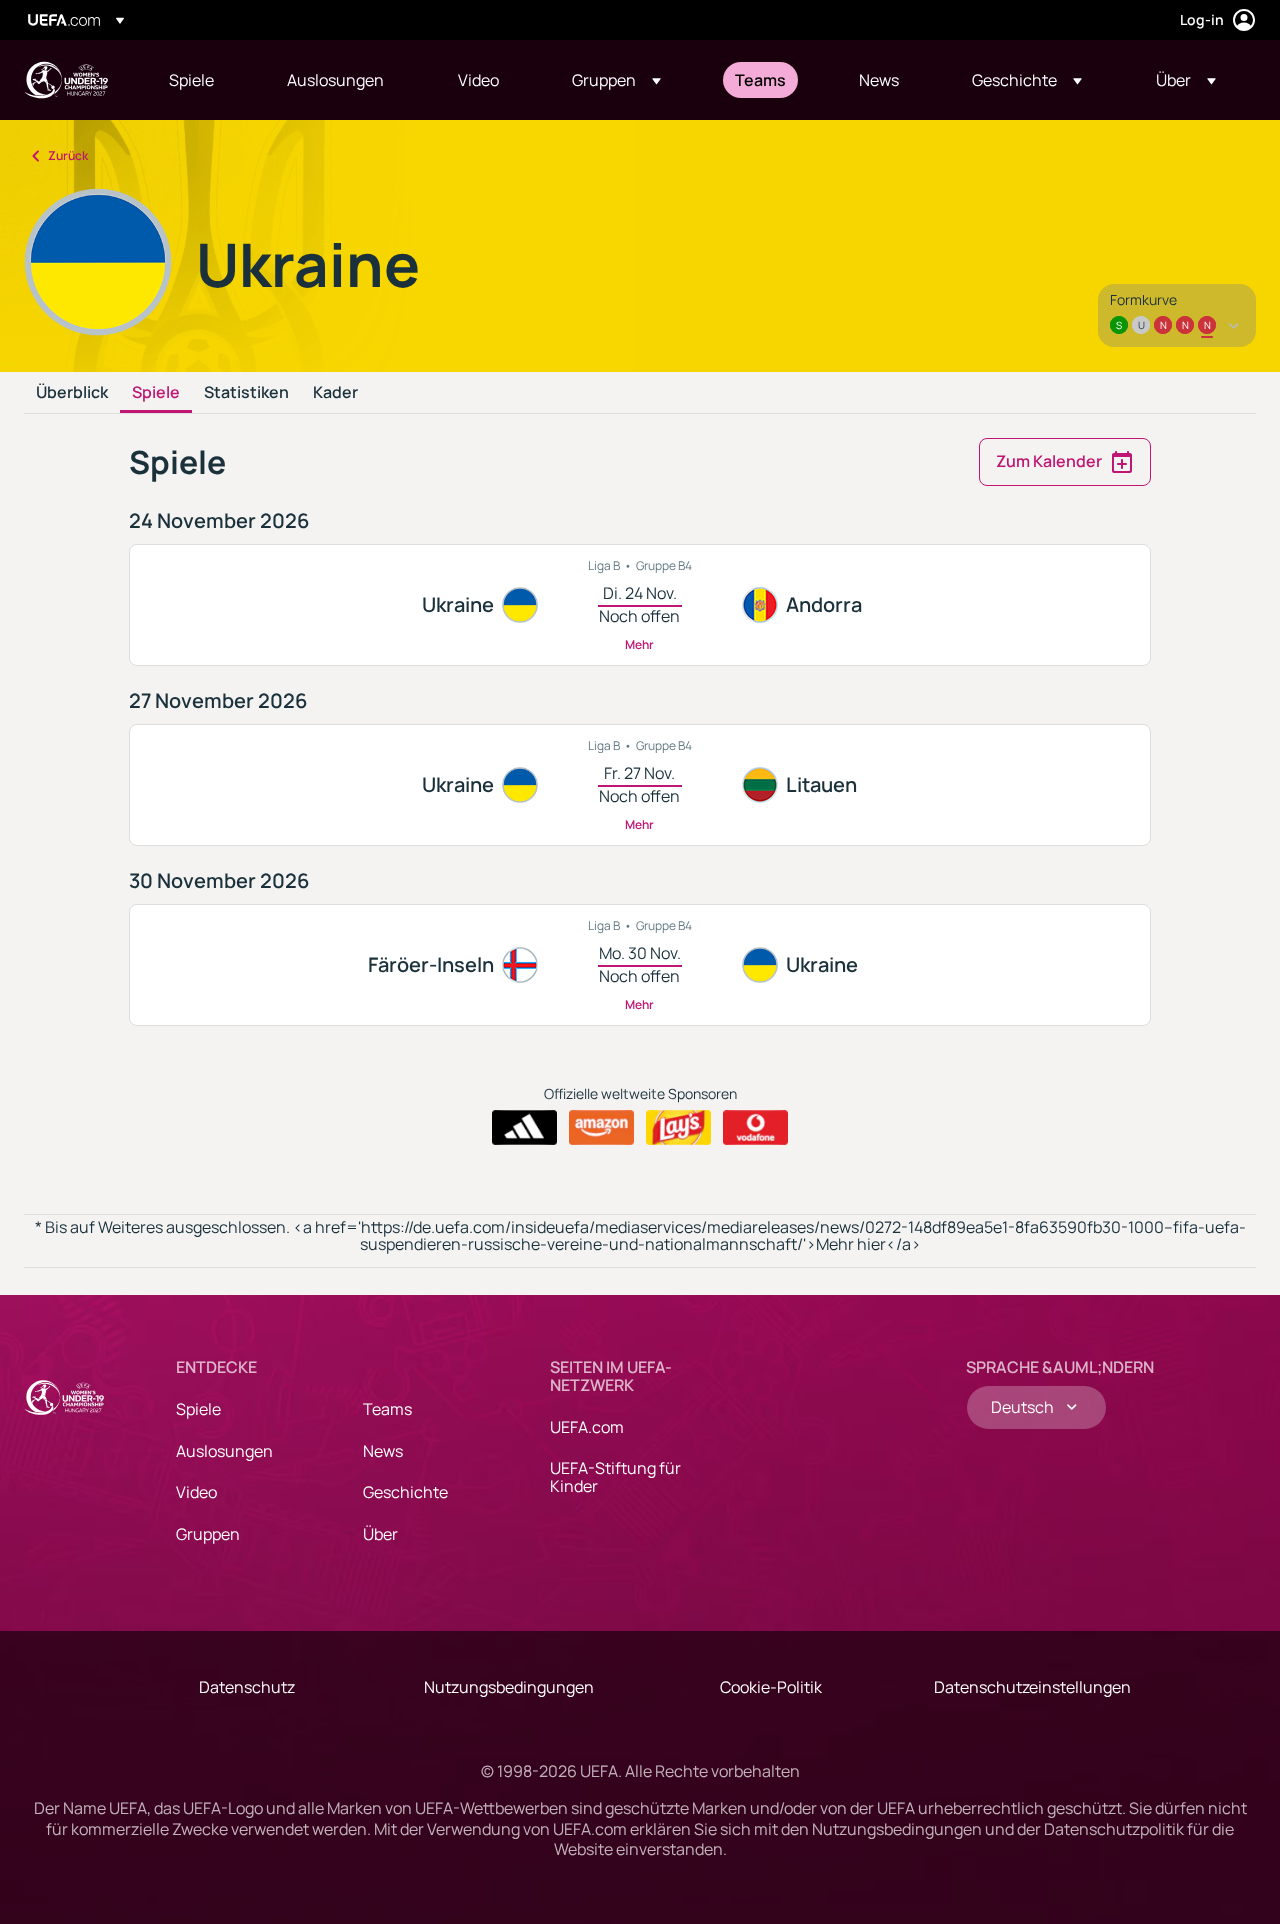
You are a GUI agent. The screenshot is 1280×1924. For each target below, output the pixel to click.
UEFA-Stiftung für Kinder (615, 1477)
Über (380, 1534)
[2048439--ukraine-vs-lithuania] (640, 785)
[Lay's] (678, 1128)
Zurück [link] (68, 155)
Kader (335, 393)
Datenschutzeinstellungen (1032, 1687)
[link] (191, 80)
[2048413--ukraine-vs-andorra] (640, 605)
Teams (387, 1409)
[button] (616, 80)
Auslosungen (224, 1451)
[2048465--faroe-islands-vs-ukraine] (640, 965)
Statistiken (246, 393)
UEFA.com (587, 1427)
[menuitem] (203, 80)
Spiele (156, 393)
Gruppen (208, 1534)
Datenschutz (247, 1687)
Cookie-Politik (771, 1687)
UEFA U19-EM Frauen (66, 80)
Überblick (72, 393)
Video (196, 1492)
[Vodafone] (755, 1128)
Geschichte (405, 1492)
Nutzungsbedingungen (509, 1687)
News (383, 1451)
